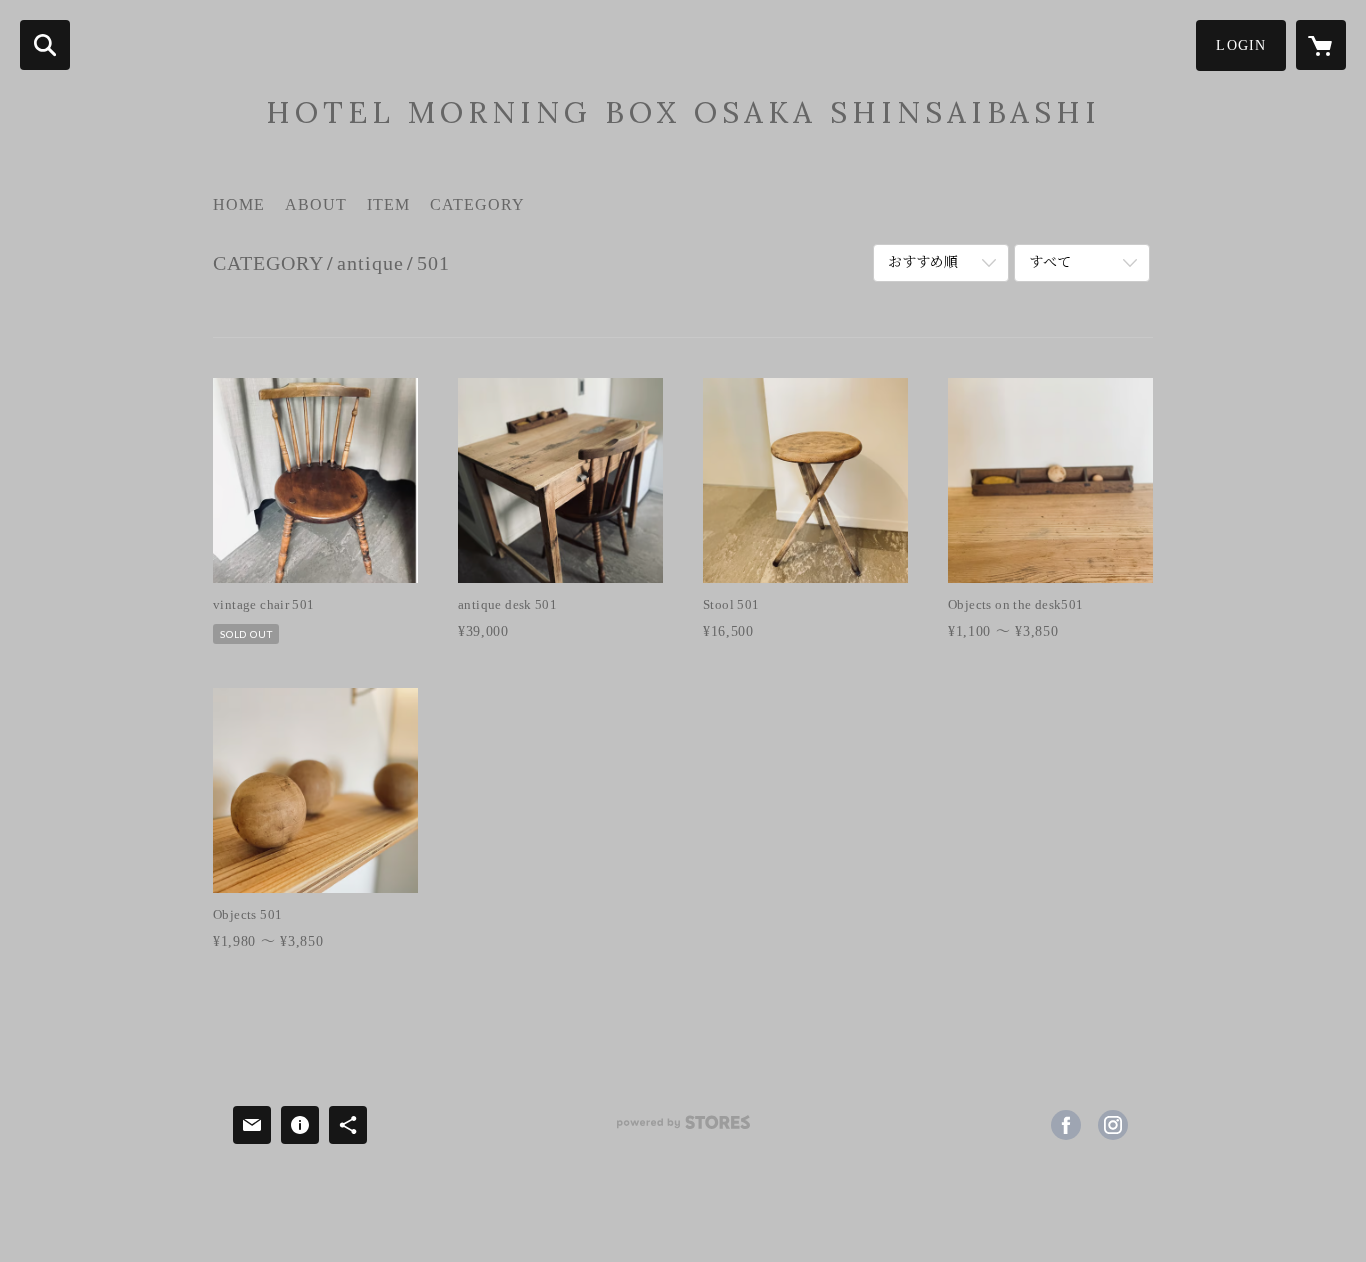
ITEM (388, 204)
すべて (1050, 262)
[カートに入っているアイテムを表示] (1321, 45)
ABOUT (316, 204)
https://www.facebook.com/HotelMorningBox (1066, 1125)
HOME (239, 204)
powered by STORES (683, 1129)
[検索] (45, 45)
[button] (1241, 45)
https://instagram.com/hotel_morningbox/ (1113, 1125)
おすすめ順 (923, 262)
